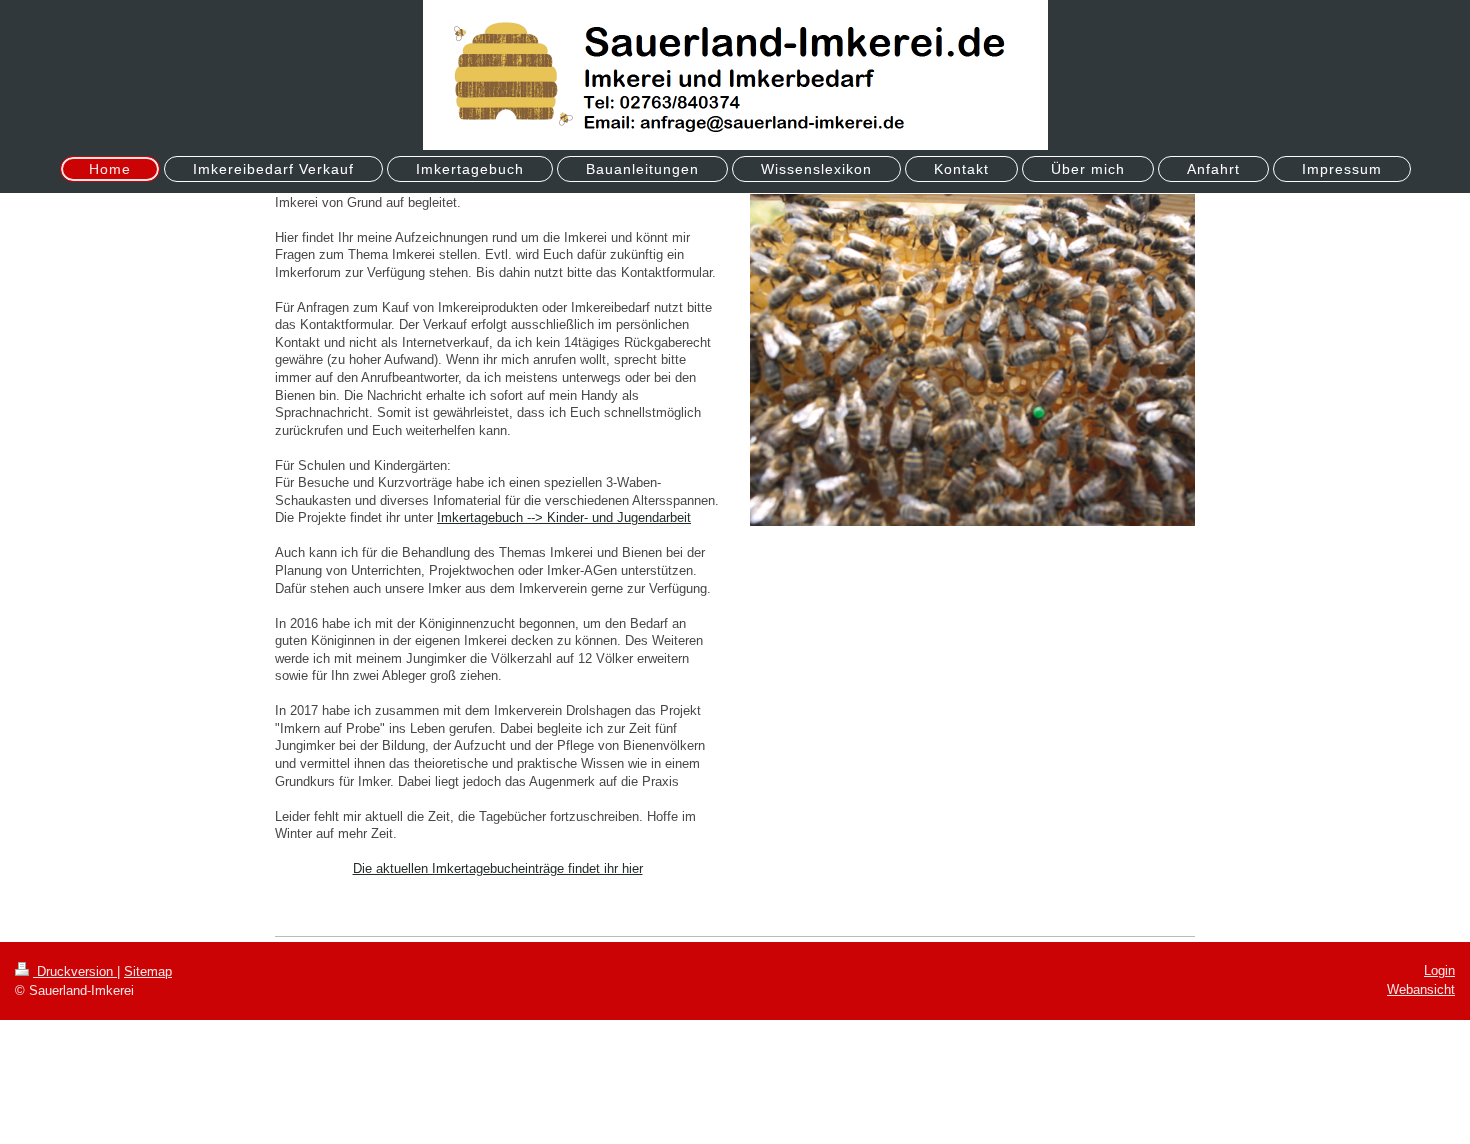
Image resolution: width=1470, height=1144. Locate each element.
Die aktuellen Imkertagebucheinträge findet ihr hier (498, 868)
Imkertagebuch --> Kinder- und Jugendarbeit (564, 517)
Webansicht (1421, 989)
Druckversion (75, 971)
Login (1439, 970)
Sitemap (148, 971)
